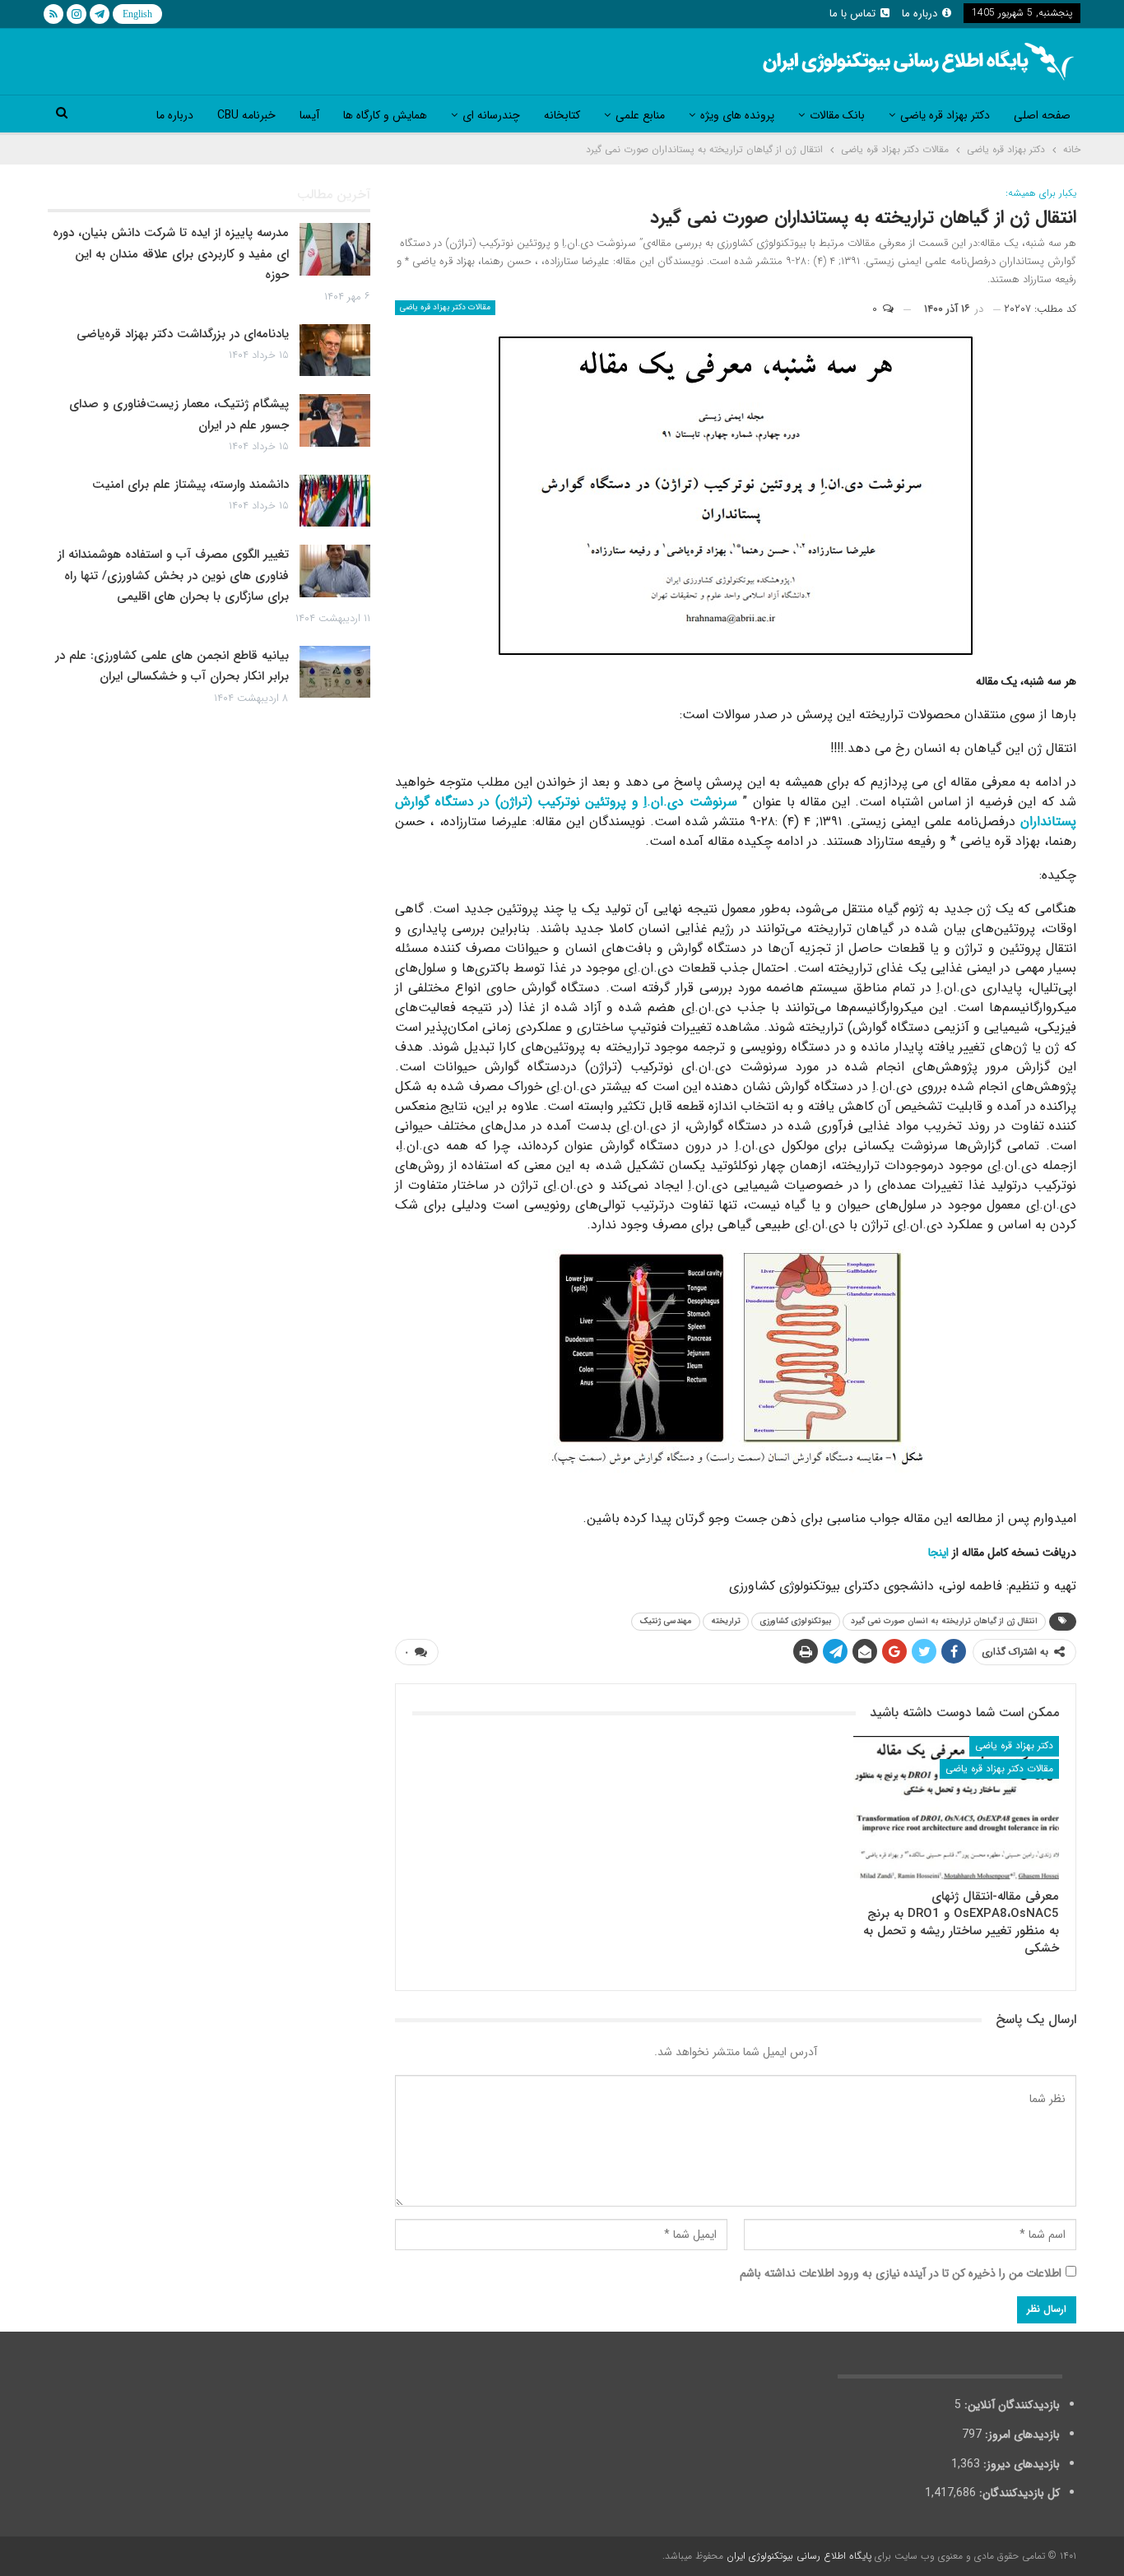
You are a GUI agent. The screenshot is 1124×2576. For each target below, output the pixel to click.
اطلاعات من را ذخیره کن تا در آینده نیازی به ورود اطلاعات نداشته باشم (901, 2273)
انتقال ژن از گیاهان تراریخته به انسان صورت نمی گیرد (944, 1621)
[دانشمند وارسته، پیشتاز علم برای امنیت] (335, 501)
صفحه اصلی (1042, 115)
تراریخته (726, 1621)
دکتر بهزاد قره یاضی (945, 115)
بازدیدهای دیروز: (1020, 2464)
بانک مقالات (837, 115)
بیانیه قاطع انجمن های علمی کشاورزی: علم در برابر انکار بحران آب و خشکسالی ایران (172, 666)
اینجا (938, 1553)
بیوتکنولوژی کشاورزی (796, 1621)
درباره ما (920, 14)
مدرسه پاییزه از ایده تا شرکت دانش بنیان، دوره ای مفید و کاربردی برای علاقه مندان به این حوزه (171, 254)
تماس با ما (852, 14)
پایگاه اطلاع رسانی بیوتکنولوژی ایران (799, 2556)
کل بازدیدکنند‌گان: (1018, 2493)
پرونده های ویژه (737, 115)
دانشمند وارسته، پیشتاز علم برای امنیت (190, 485)
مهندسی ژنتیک (666, 1621)
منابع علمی (640, 115)
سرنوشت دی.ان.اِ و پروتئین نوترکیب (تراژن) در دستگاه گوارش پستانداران (736, 812)
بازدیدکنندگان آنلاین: (1010, 2405)
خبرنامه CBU (246, 115)
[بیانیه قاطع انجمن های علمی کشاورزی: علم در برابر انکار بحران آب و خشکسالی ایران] (335, 672)
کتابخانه (562, 115)
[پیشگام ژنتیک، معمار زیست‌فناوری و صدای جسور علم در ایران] (335, 420)
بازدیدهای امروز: (1021, 2434)
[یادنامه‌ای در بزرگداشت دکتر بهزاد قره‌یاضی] (335, 350)
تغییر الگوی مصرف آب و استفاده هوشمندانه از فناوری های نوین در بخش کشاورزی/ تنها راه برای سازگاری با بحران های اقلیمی (173, 576)
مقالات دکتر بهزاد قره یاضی (445, 307)
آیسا (309, 115)
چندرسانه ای (491, 115)
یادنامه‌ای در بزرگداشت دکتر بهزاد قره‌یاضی (183, 334)
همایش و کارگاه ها (385, 115)
